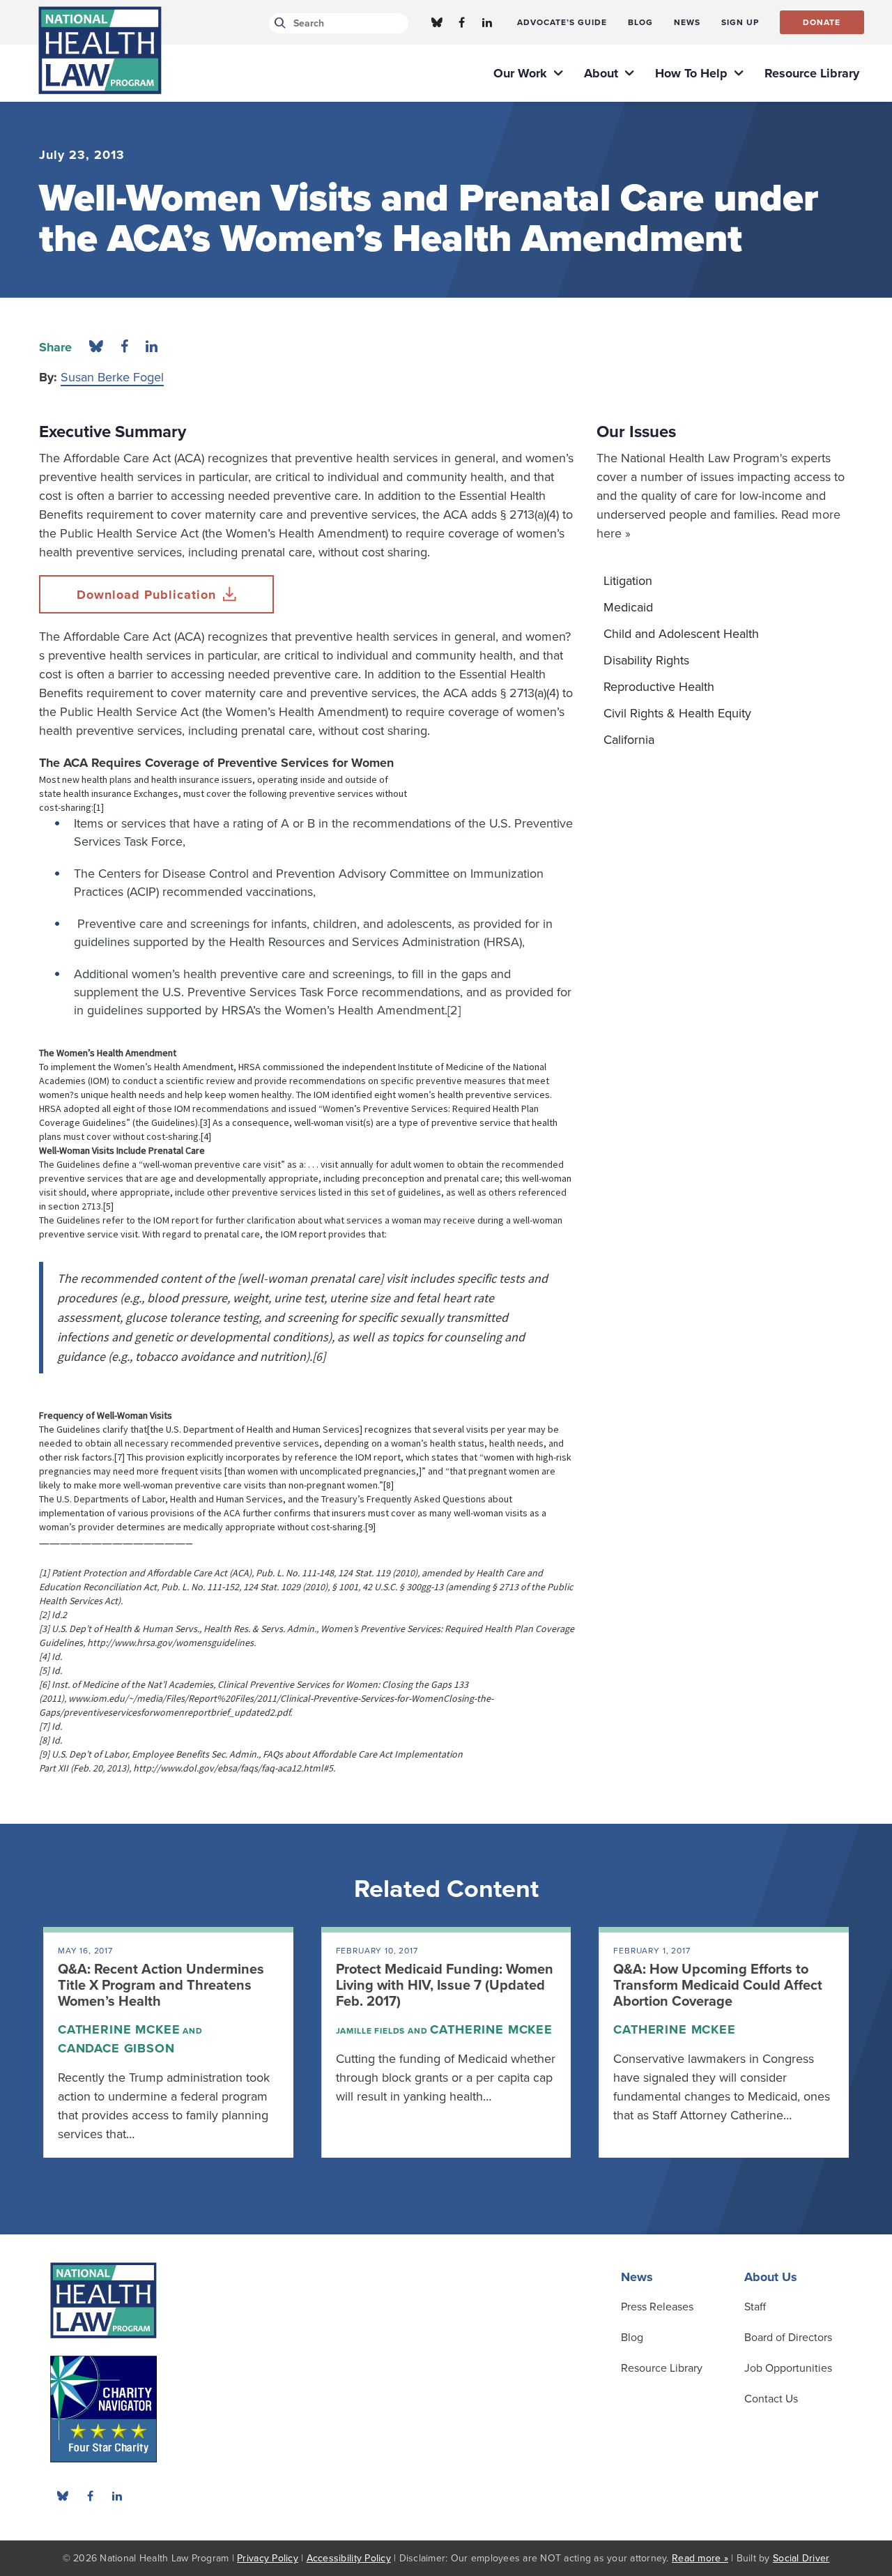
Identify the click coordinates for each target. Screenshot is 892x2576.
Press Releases (657, 2307)
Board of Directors (788, 2338)
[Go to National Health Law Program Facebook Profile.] (462, 22)
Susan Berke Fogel (112, 377)
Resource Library (662, 2368)
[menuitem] (562, 22)
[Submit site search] (278, 23)
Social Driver (801, 2558)
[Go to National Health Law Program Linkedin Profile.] (487, 22)
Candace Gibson (116, 2048)
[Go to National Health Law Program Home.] (100, 50)
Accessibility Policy (349, 2558)
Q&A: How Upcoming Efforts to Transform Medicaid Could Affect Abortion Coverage (718, 1986)
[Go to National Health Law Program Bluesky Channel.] (437, 22)
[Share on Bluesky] (96, 347)
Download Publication (146, 595)
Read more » (700, 2558)
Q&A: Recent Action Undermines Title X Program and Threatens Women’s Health (161, 1986)
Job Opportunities (788, 2368)
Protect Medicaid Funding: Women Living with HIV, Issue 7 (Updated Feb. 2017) (445, 1986)
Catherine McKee (119, 2029)
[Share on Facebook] (124, 347)
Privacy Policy (268, 2558)
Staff (755, 2307)
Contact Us (771, 2399)
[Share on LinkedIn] (152, 347)
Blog (632, 2338)
